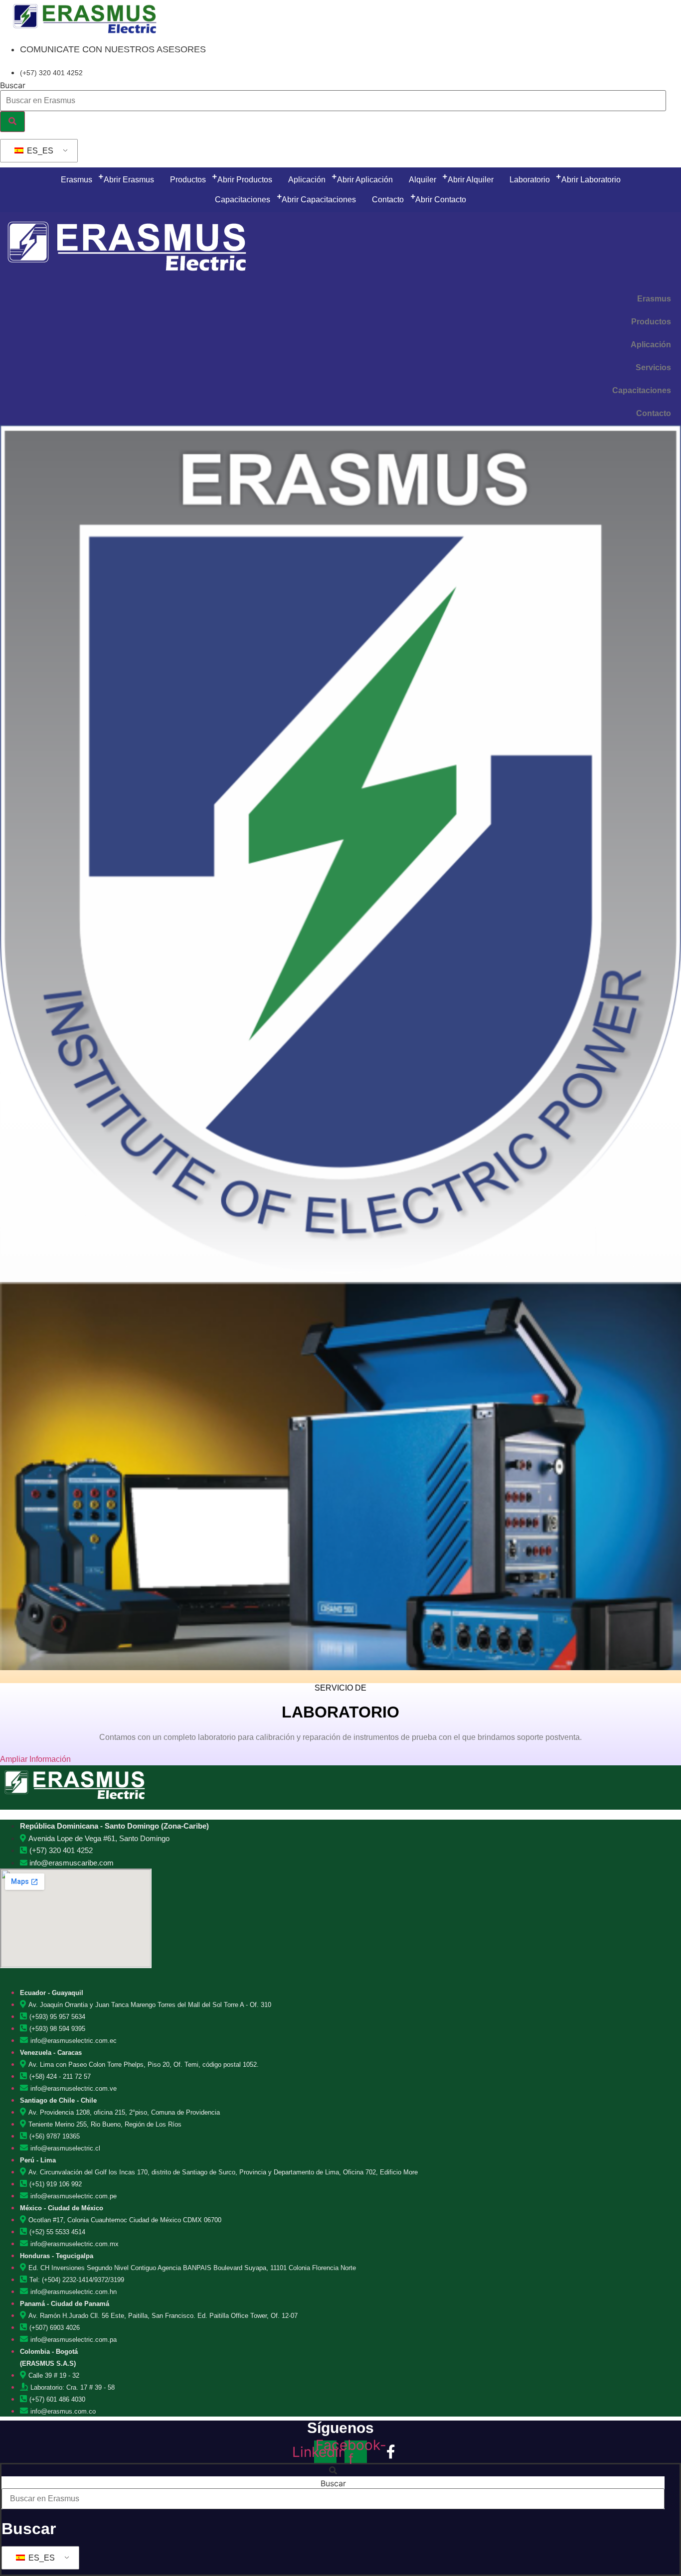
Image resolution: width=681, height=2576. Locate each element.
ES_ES (39, 151)
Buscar (13, 85)
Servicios (653, 367)
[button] (333, 2470)
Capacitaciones (642, 390)
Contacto (654, 413)
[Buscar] (12, 122)
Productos (651, 322)
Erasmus (654, 299)
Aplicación (651, 345)
